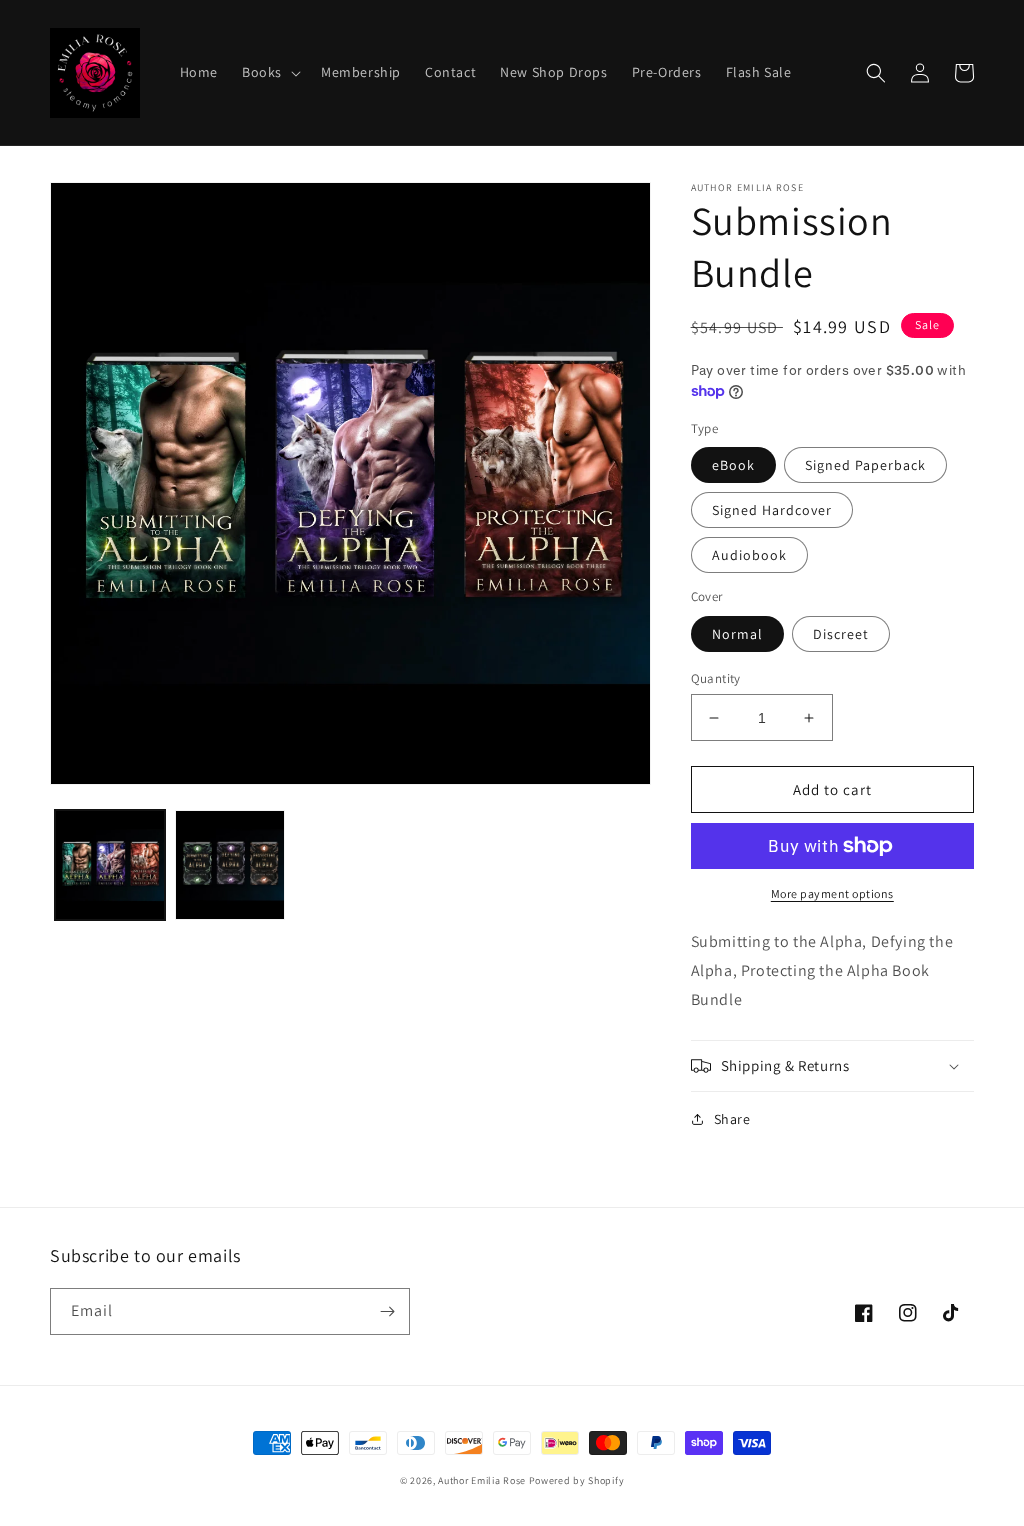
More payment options (832, 893)
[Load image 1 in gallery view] (110, 865)
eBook (733, 465)
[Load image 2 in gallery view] (230, 865)
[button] (269, 72)
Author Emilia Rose (482, 1480)
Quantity (716, 678)
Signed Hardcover (772, 510)
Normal (737, 634)
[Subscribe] (387, 1311)
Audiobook (749, 555)
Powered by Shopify (577, 1480)
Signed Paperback (865, 465)
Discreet (841, 634)
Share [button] (732, 1119)
